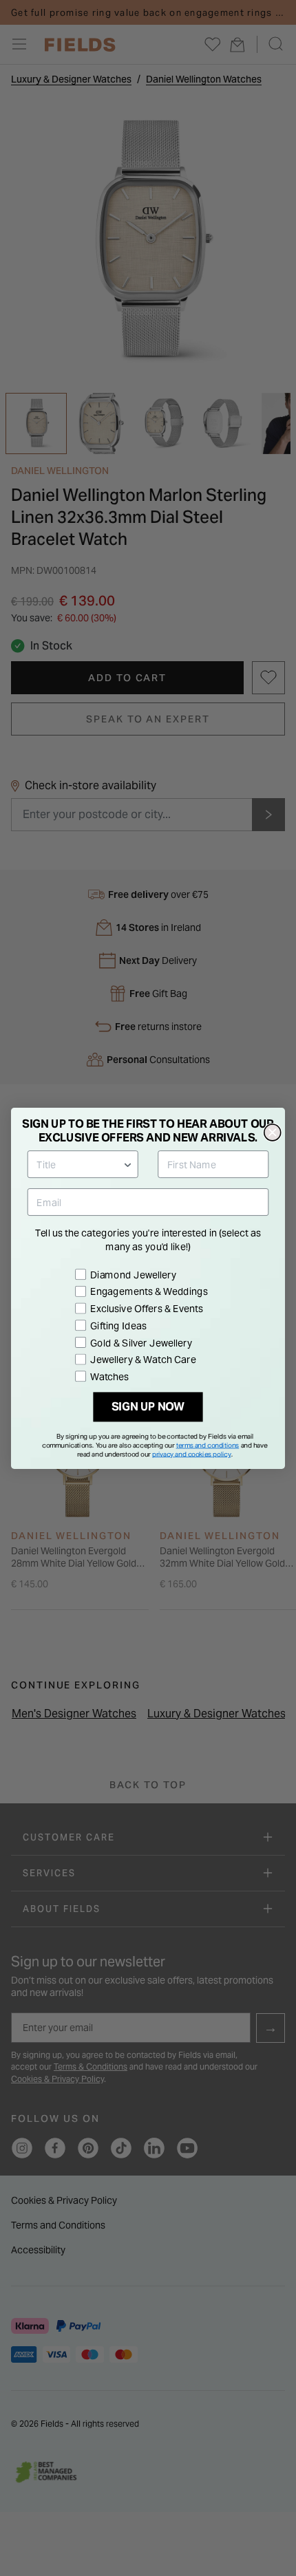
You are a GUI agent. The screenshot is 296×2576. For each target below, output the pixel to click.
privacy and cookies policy (192, 1454)
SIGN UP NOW (148, 1407)
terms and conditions (208, 1445)
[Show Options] (128, 1164)
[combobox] (79, 1164)
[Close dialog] (273, 1133)
